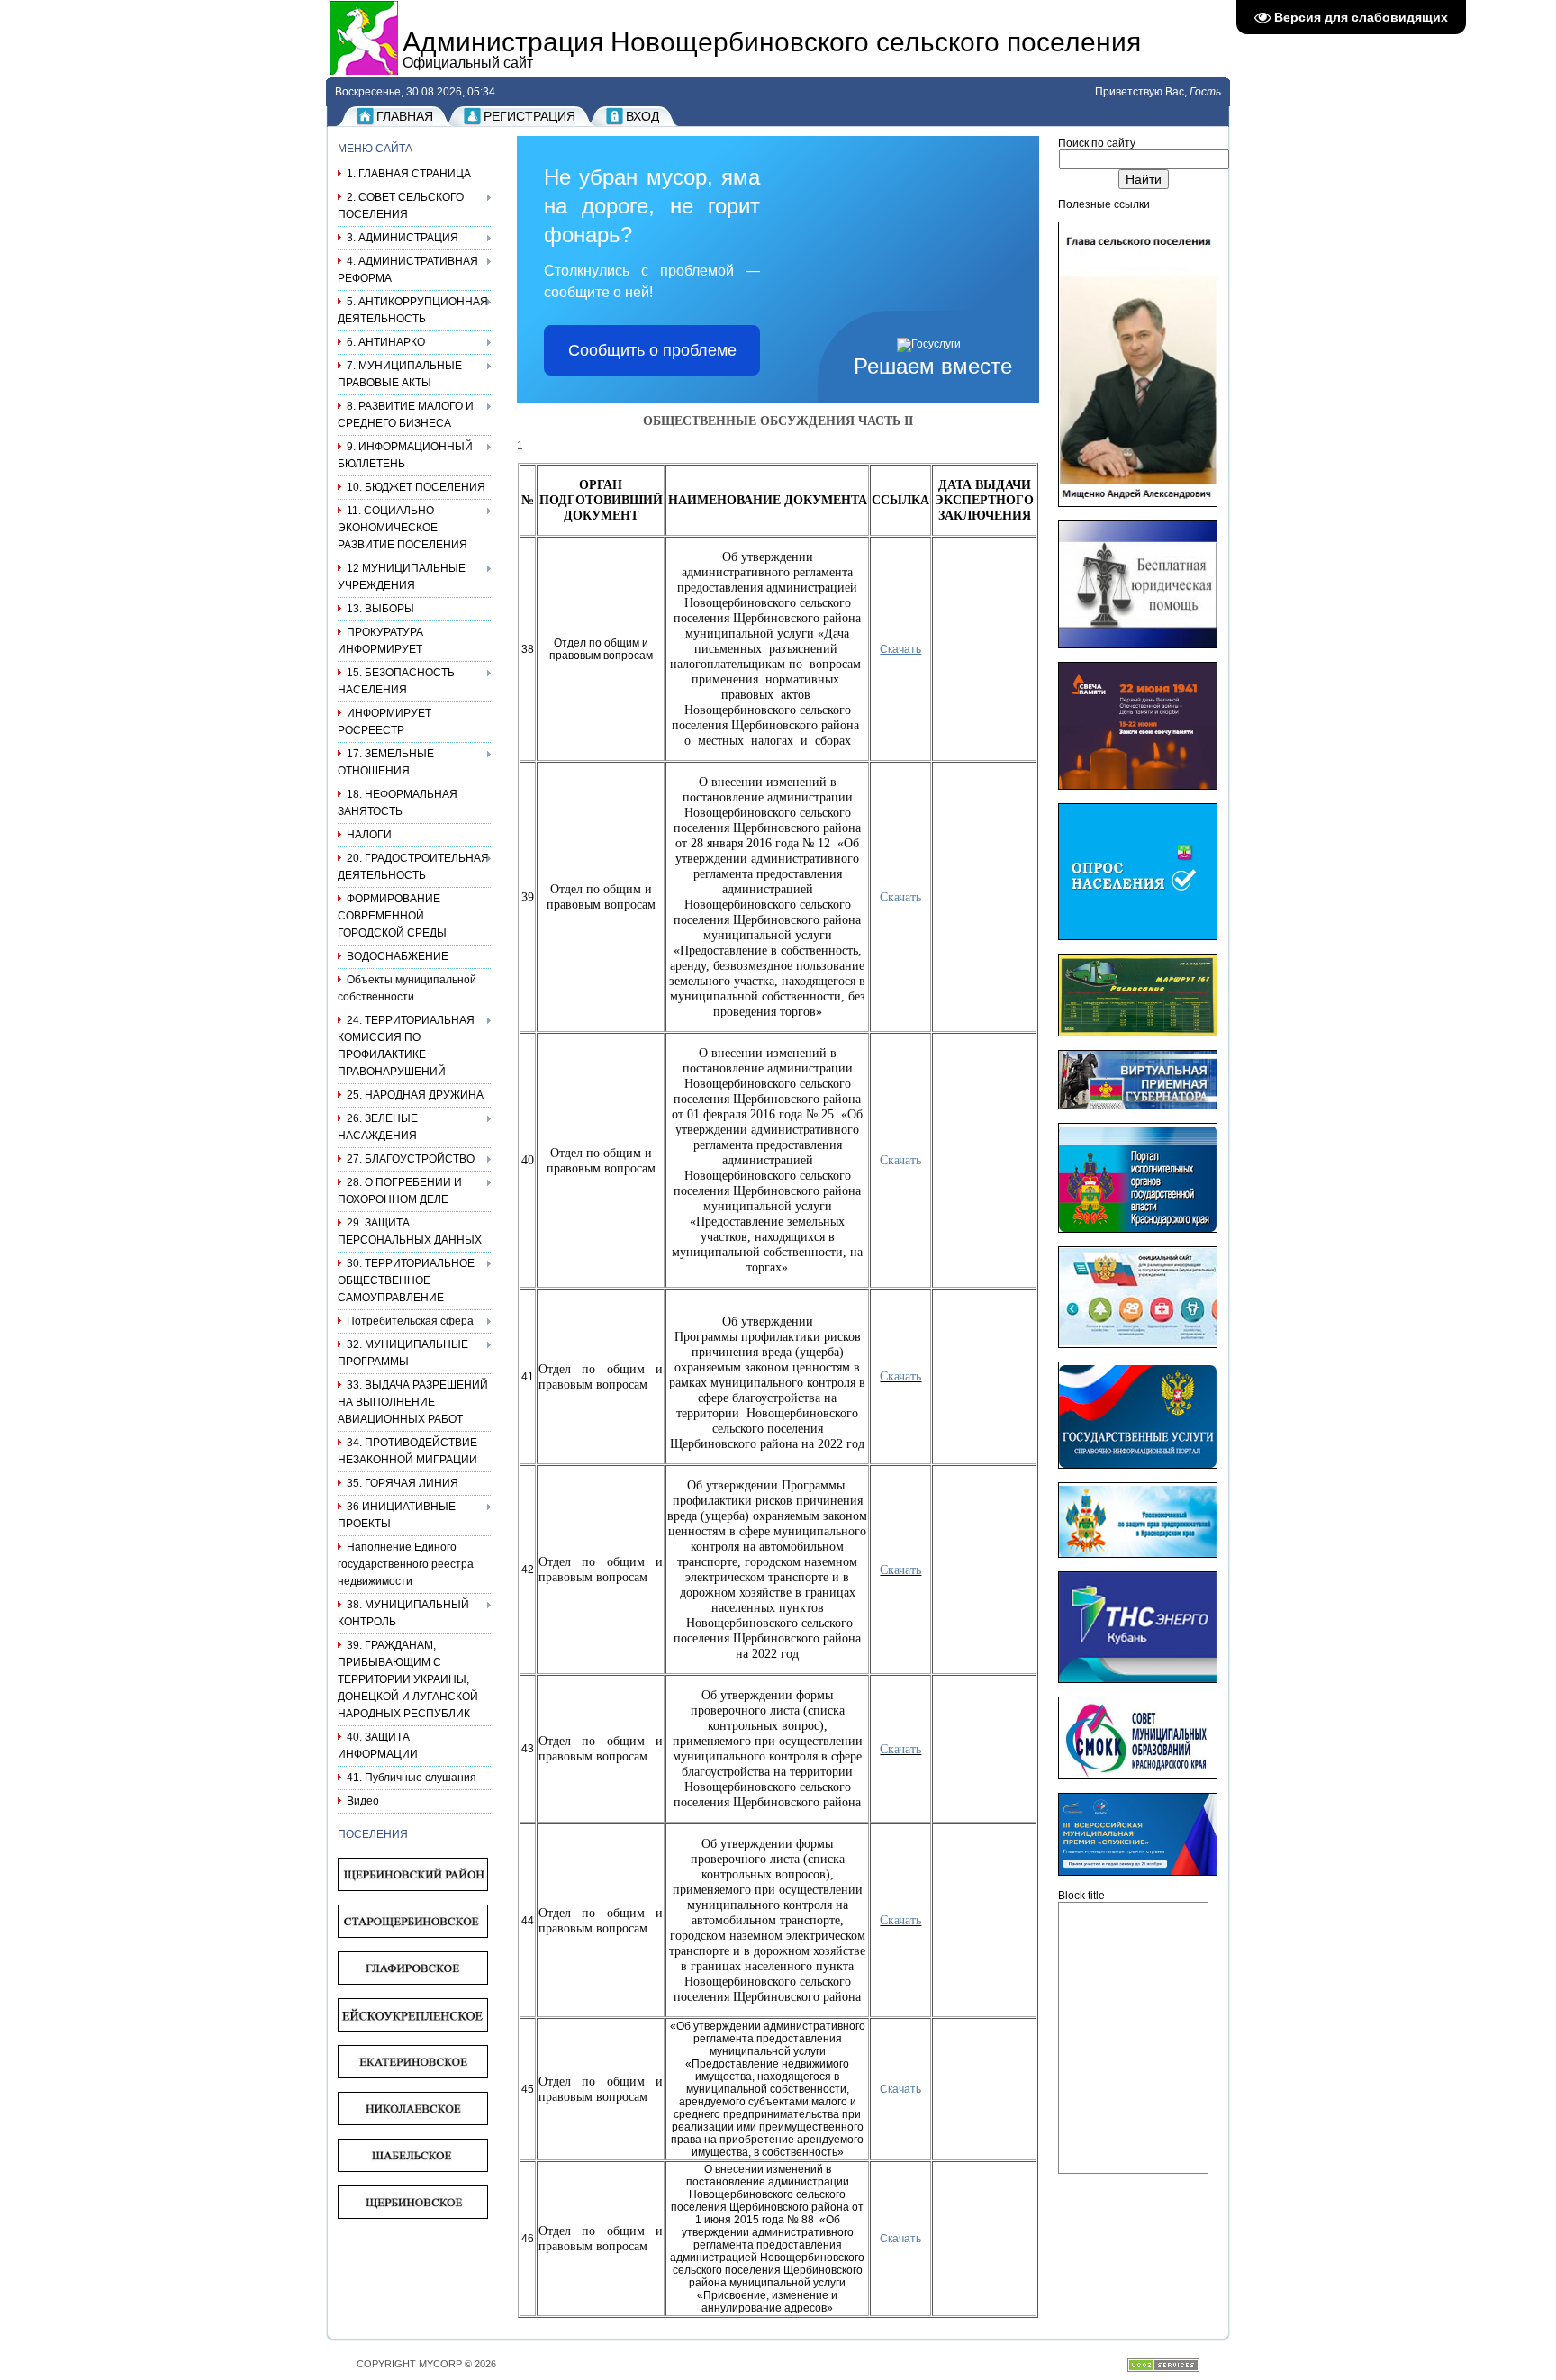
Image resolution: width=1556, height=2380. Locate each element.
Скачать (900, 2089)
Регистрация (529, 116)
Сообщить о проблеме (652, 350)
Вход (642, 116)
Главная (405, 116)
